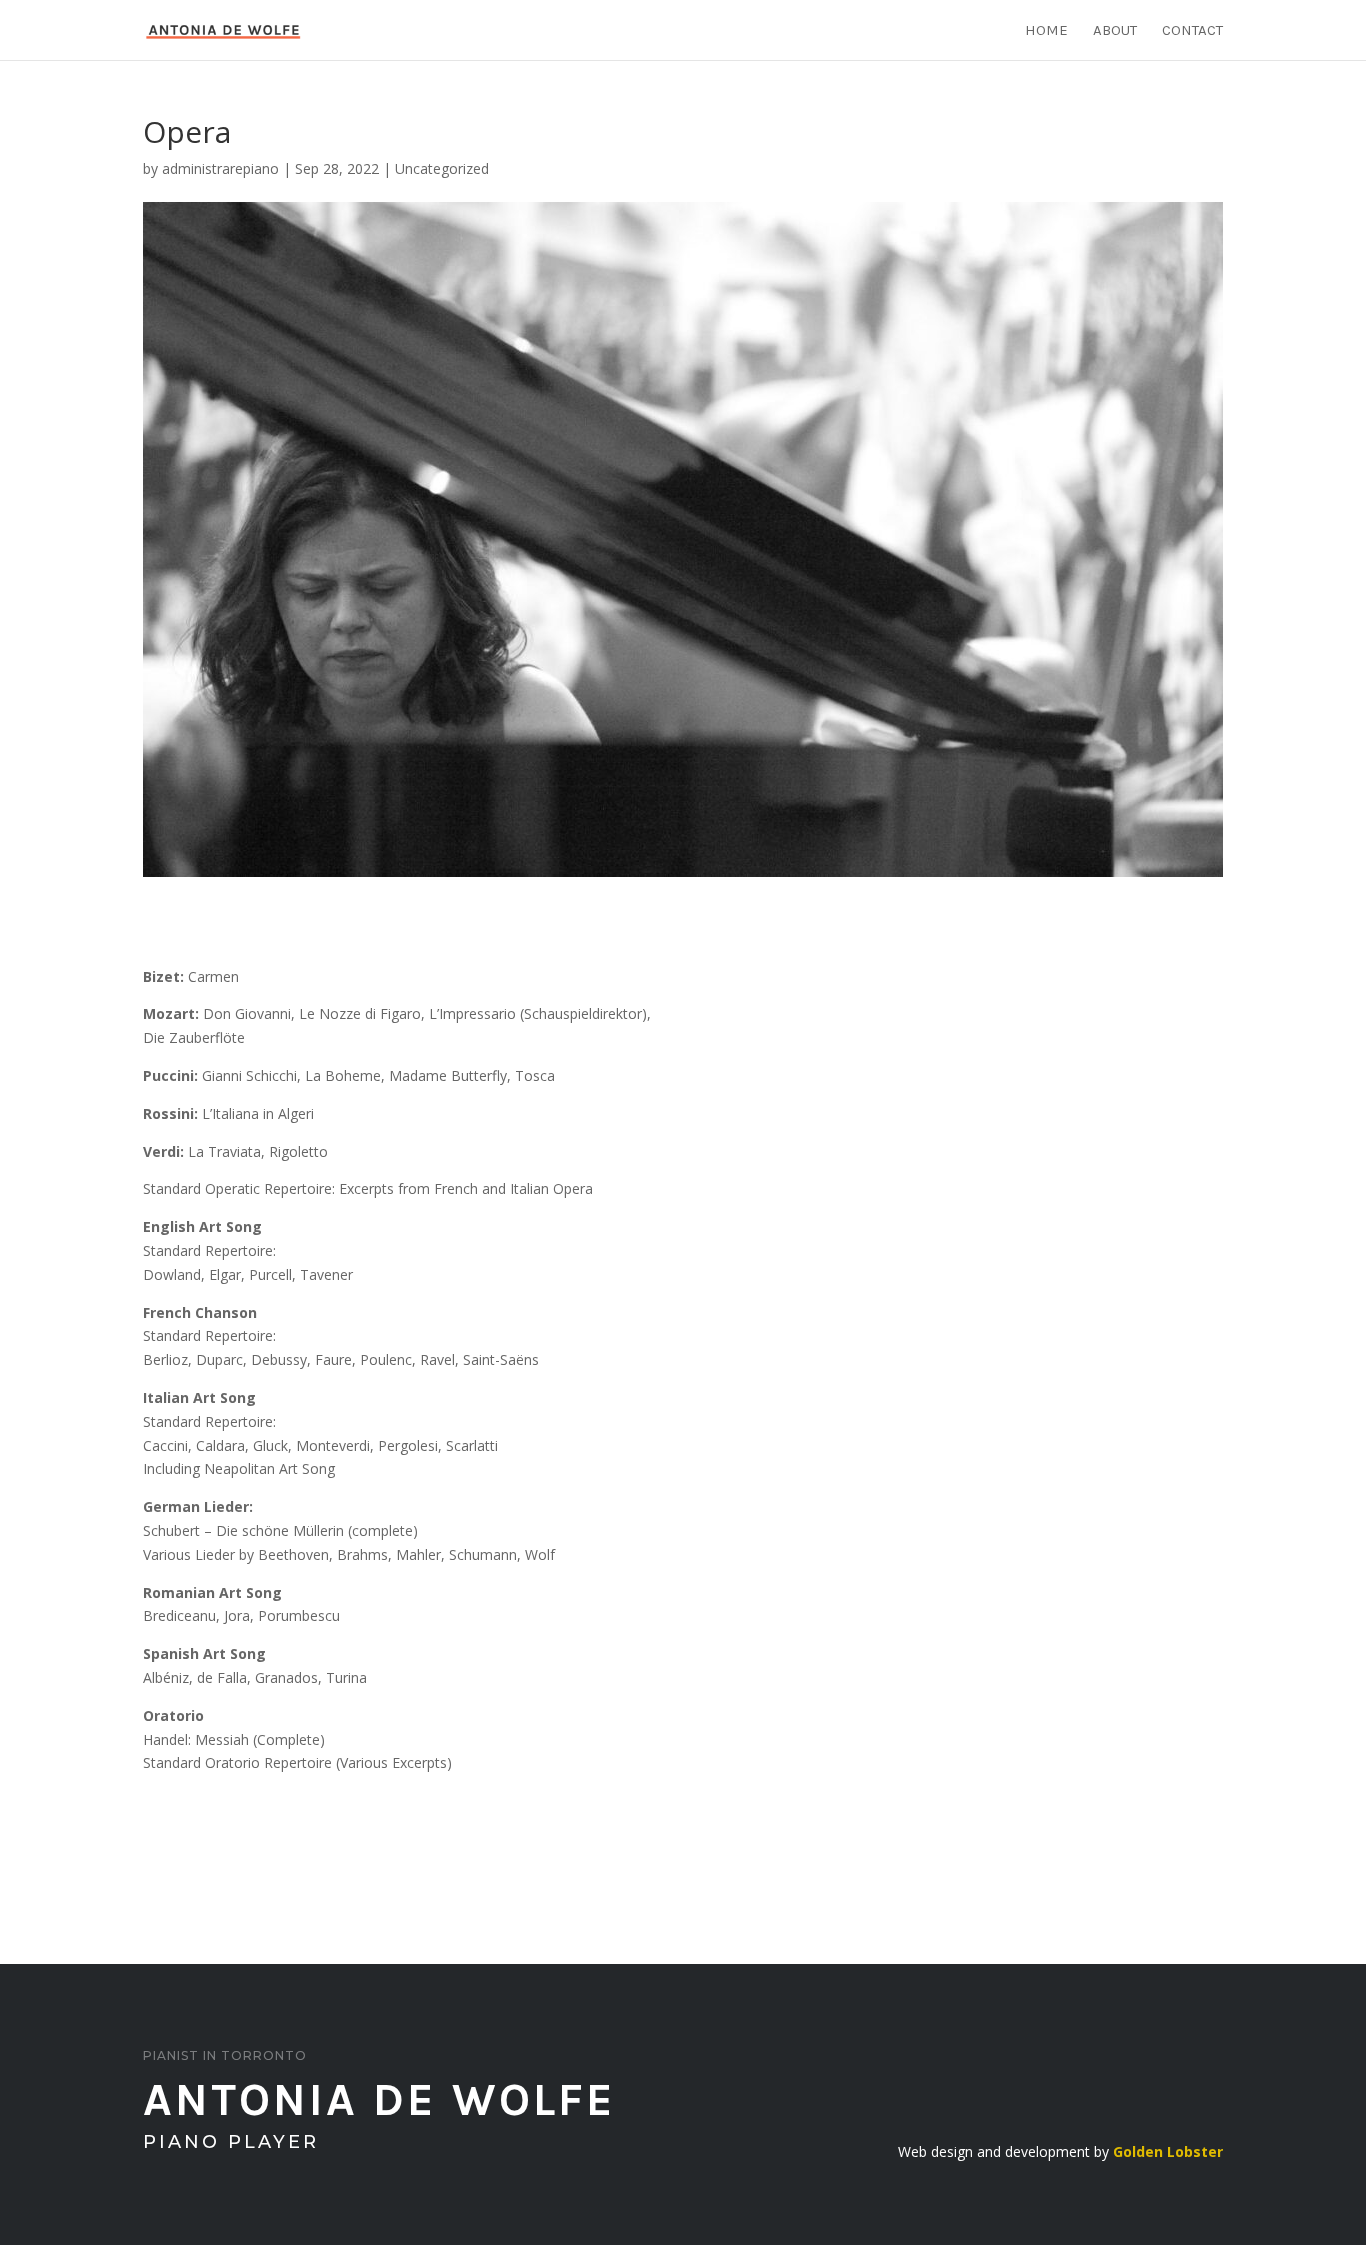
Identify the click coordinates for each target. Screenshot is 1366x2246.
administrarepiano (220, 168)
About (1115, 31)
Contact (1192, 31)
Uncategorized (442, 168)
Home (1046, 31)
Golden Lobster (1168, 2151)
